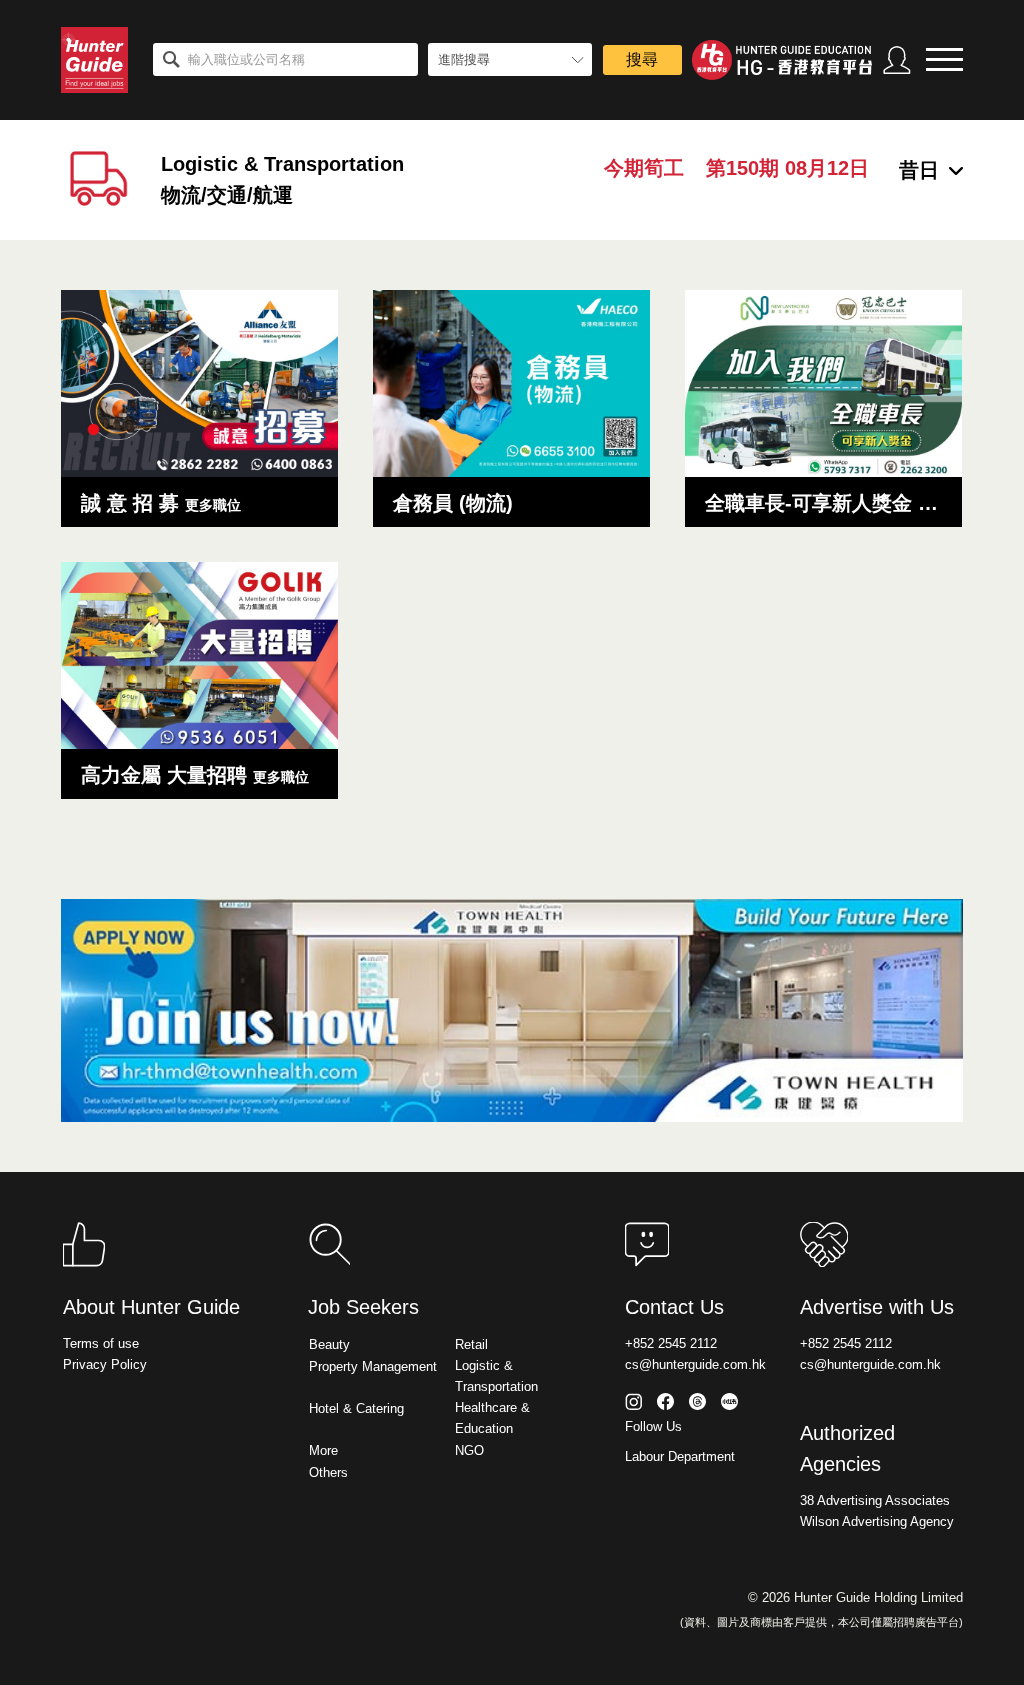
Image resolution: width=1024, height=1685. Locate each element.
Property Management (373, 1366)
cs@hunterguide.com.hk (695, 1364)
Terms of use (101, 1343)
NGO (469, 1450)
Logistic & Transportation (496, 1376)
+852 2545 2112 (671, 1343)
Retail (471, 1344)
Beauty (329, 1344)
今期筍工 (644, 168)
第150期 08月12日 (787, 168)
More (323, 1450)
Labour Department (680, 1456)
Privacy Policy (105, 1364)
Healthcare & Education (492, 1418)
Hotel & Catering (356, 1408)
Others (328, 1472)
